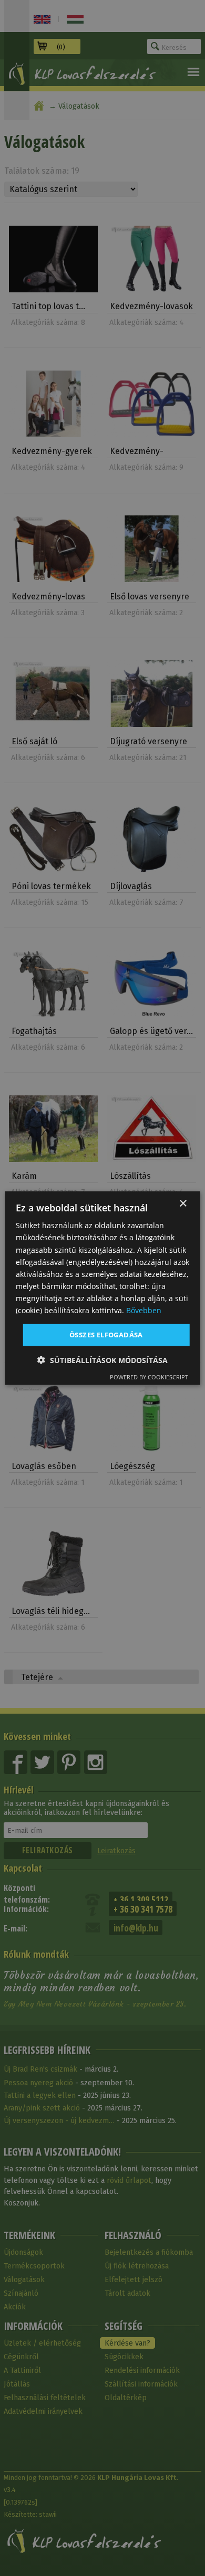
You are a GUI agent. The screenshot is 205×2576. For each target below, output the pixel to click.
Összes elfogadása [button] (106, 1335)
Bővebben (144, 1310)
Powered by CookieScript (149, 1376)
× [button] (183, 1204)
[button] (102, 1360)
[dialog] (103, 1288)
